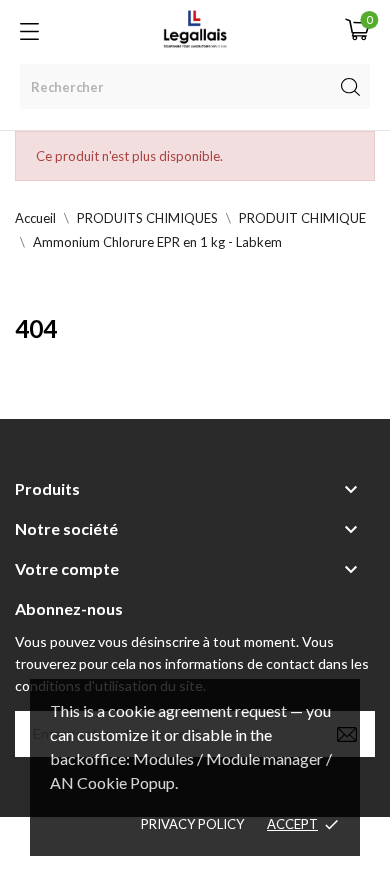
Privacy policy (192, 824)
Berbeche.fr (195, 862)
